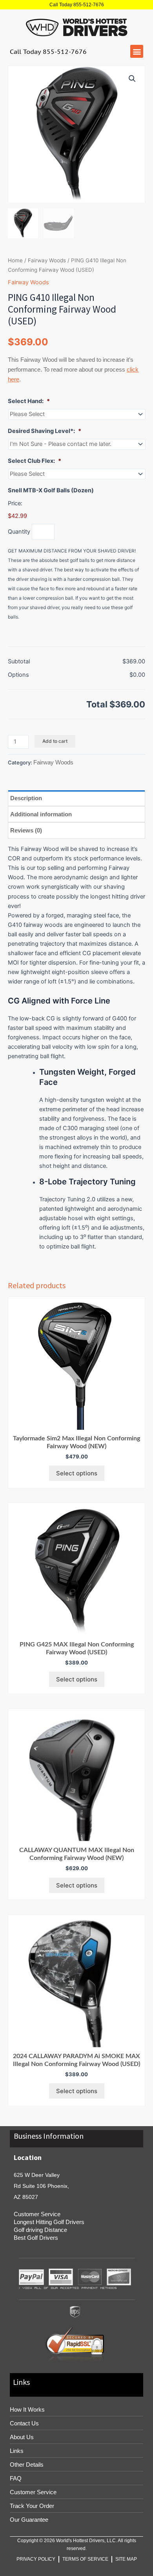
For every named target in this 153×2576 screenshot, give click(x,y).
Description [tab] (26, 798)
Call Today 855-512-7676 (77, 5)
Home (15, 260)
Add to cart (55, 741)
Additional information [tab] (41, 814)
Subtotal (19, 661)
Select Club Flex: (35, 461)
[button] (137, 51)
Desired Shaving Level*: (45, 431)
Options (18, 675)
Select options (77, 1473)
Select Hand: (29, 401)
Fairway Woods (47, 260)
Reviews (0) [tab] (26, 830)
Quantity (19, 532)
